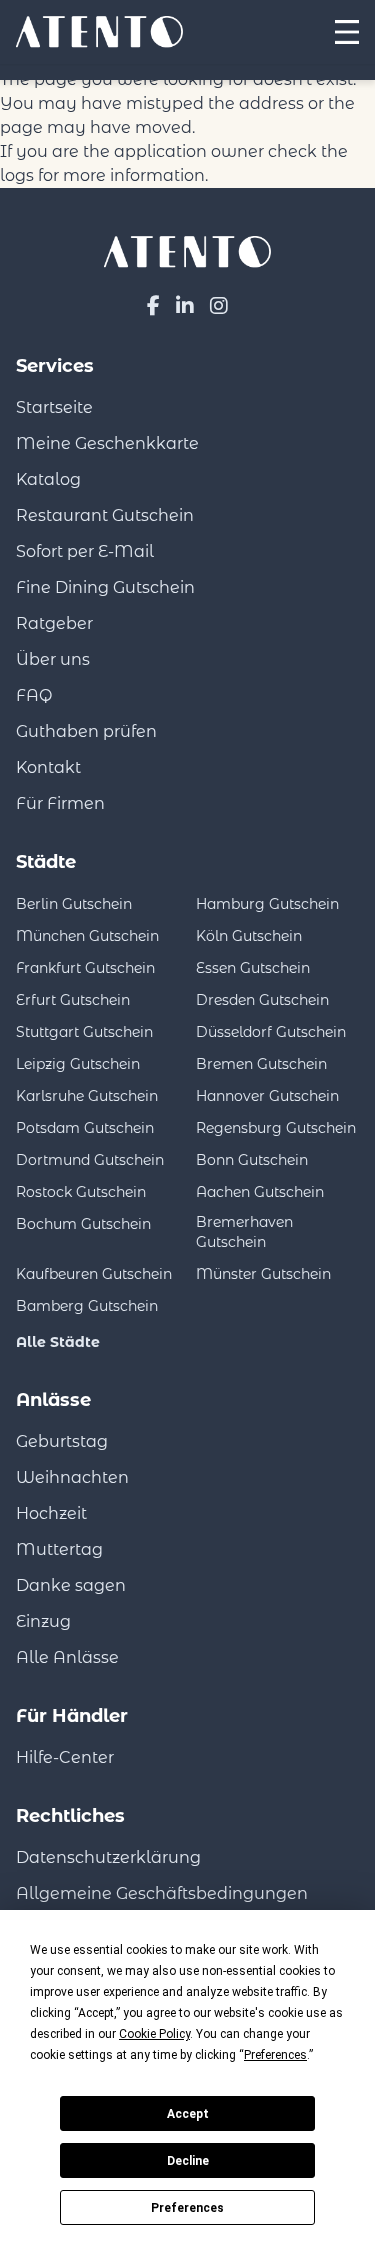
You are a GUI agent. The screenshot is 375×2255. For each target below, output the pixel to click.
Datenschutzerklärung (108, 1857)
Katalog (48, 479)
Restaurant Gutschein (105, 515)
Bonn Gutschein (252, 1160)
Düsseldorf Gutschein (271, 1032)
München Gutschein (87, 936)
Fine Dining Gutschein (105, 587)
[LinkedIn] (185, 306)
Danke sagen (71, 1585)
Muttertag (59, 1549)
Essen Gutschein (253, 968)
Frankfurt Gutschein (85, 968)
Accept (188, 2114)
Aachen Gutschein (260, 1192)
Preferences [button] (275, 2055)
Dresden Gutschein (262, 1000)
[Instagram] (219, 306)
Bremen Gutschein (261, 1064)
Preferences (187, 2208)
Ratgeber (54, 623)
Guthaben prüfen (86, 731)
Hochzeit (51, 1513)
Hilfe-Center (65, 1757)
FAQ (34, 695)
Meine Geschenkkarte (107, 443)
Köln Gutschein (249, 936)
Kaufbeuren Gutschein (94, 1274)
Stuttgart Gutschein (84, 1032)
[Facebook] (153, 306)
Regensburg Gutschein (276, 1128)
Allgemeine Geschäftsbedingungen (162, 1893)
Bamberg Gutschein (87, 1306)
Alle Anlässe (67, 1657)
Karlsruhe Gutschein (87, 1096)
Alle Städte (58, 1342)
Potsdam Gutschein (85, 1128)
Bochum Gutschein (83, 1224)
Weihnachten (72, 1477)
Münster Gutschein (263, 1274)
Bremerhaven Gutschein (244, 1232)
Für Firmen (60, 803)
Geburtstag (62, 1441)
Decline (188, 2161)
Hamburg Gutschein (267, 904)
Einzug (43, 1621)
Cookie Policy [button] (154, 2034)
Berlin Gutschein (74, 904)
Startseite (54, 407)
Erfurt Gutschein (73, 1000)
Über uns (53, 659)
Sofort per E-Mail (85, 551)
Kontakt (48, 767)
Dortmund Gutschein (90, 1160)
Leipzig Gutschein (78, 1064)
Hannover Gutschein (267, 1096)
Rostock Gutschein (81, 1192)
